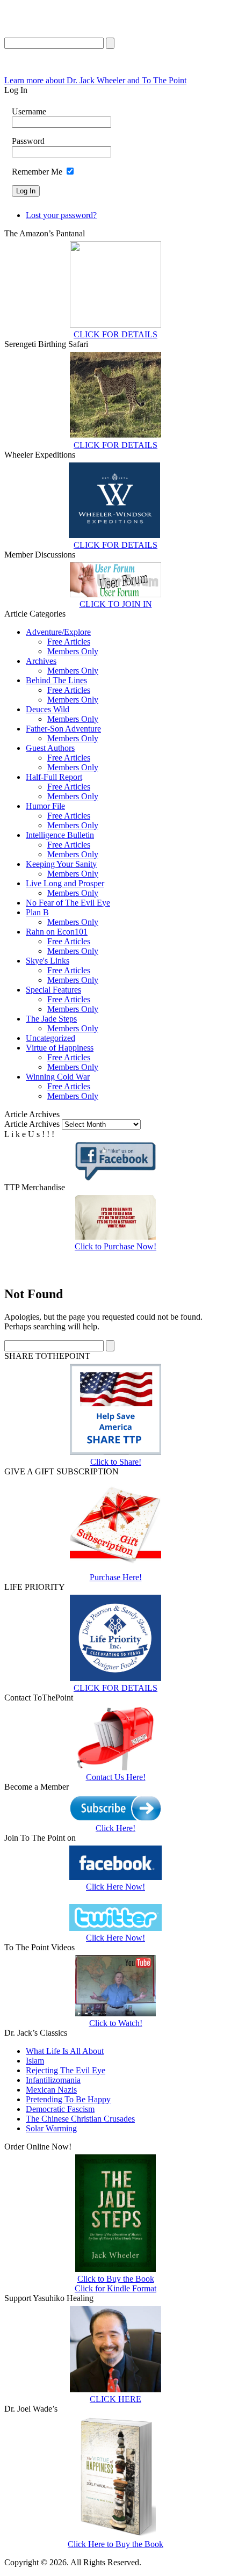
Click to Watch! (116, 2023)
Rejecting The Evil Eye (66, 2070)
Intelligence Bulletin (60, 835)
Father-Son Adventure (63, 729)
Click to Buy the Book (116, 2279)
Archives (41, 661)
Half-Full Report (54, 777)
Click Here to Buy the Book (115, 2544)
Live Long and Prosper (65, 883)
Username (29, 111)
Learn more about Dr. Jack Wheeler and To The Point (95, 80)
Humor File (45, 806)
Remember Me (37, 172)
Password (28, 141)
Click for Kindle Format (115, 2288)
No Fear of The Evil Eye (68, 903)
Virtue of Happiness (60, 1048)
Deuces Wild (48, 709)
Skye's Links (48, 961)
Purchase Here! (116, 1577)
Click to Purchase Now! (115, 1246)
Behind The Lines (56, 680)
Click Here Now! (115, 1887)
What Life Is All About (65, 2051)
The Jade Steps (51, 1019)
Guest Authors (50, 748)
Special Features (53, 990)
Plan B (37, 912)
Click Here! (115, 1828)
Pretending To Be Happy (68, 2099)
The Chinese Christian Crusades (80, 2119)
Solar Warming (51, 2128)
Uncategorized (50, 1038)
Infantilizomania (53, 2080)
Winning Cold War (58, 1077)
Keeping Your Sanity (61, 864)
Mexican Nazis (51, 2090)
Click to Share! (116, 1462)
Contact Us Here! (116, 1777)
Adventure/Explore (58, 632)
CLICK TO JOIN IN (116, 604)
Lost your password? (61, 215)
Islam (35, 2061)
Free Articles (69, 642)
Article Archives (32, 1124)
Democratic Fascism (60, 2109)
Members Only (73, 651)
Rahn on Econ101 (57, 932)
